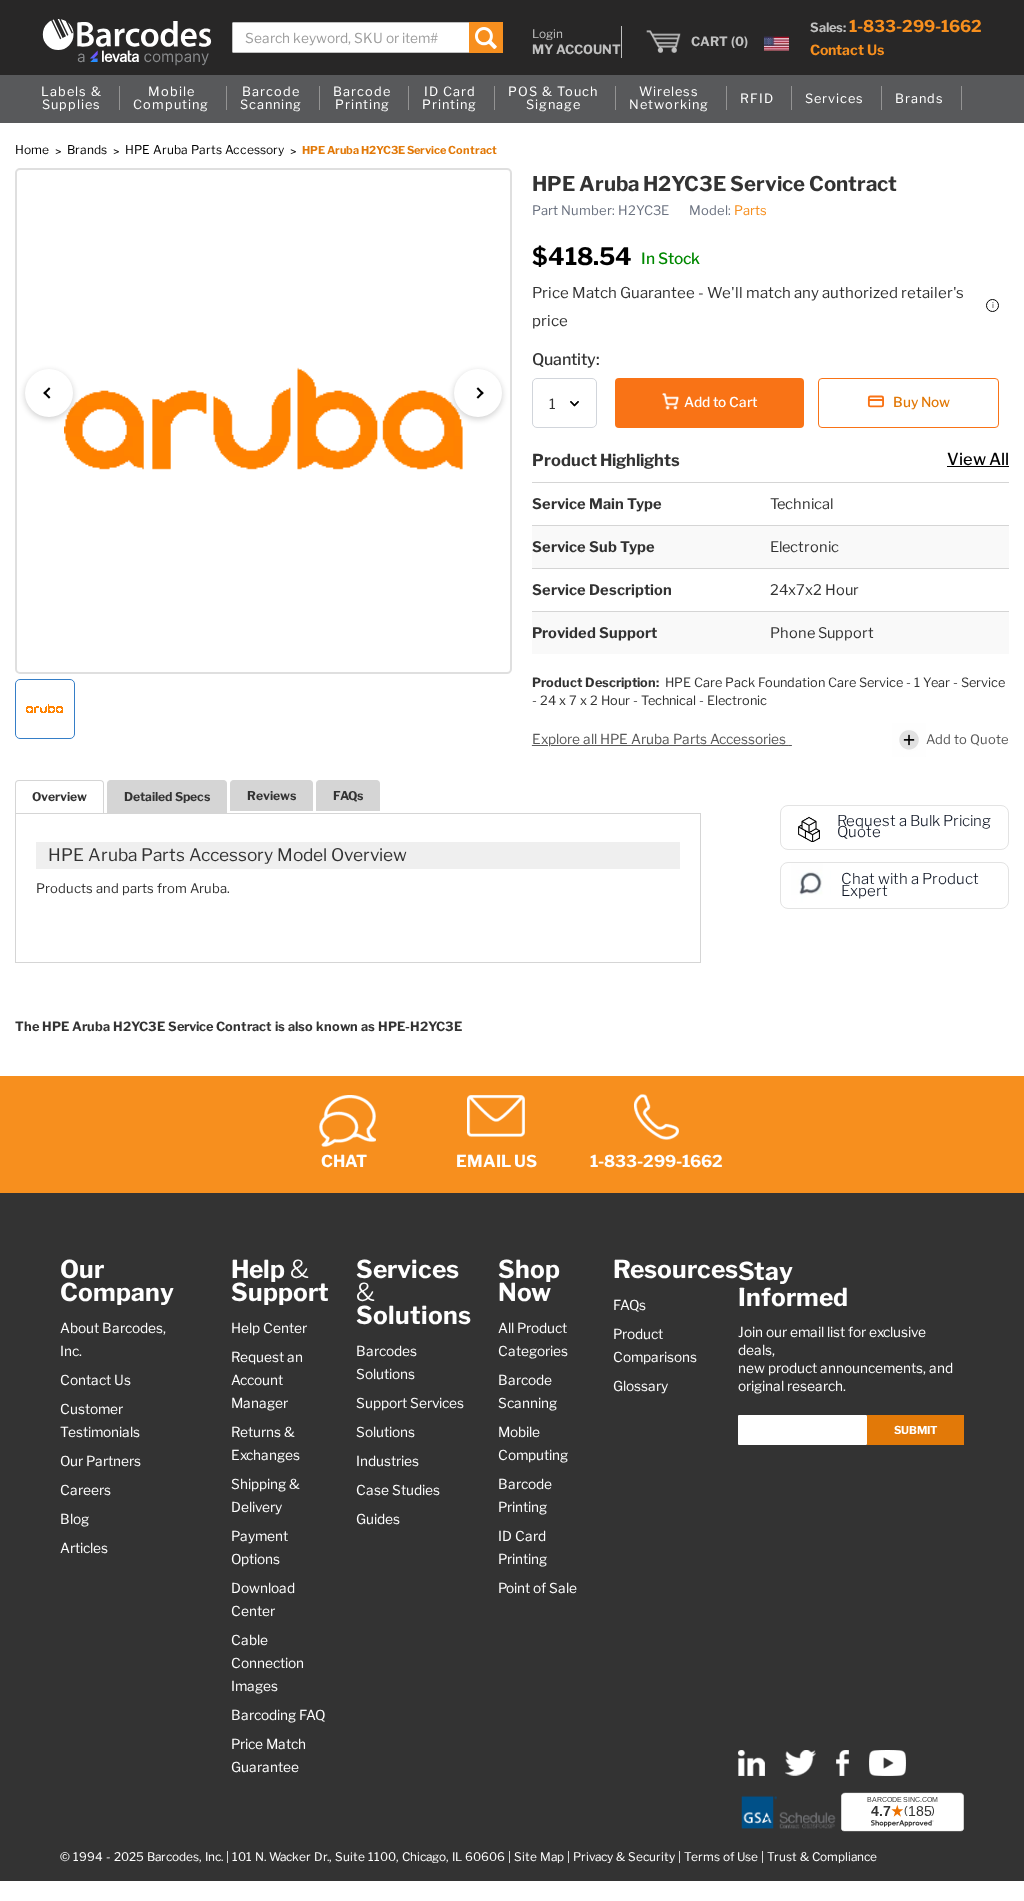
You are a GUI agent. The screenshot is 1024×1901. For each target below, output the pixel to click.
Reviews (271, 795)
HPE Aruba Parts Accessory (206, 149)
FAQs (348, 795)
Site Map (539, 1857)
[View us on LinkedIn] (751, 1771)
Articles (84, 1548)
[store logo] (127, 42)
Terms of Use (721, 1857)
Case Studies (398, 1490)
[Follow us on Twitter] (800, 1771)
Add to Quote (967, 739)
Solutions (385, 1432)
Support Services (410, 1403)
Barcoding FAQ (278, 1715)
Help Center (269, 1328)
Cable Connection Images (267, 1663)
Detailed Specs (167, 796)
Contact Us (847, 49)
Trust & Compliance (822, 1857)
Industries (387, 1461)
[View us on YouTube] (887, 1771)
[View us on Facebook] (842, 1771)
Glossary (640, 1386)
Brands (88, 149)
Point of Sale (537, 1588)
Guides (378, 1519)
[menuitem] (71, 99)
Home (33, 149)
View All (978, 459)
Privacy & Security (624, 1857)
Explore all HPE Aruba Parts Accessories (660, 739)
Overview (59, 796)
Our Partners (100, 1461)
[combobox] (367, 37)
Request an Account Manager (267, 1380)
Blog (74, 1519)
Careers (85, 1490)
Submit (915, 1430)
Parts (750, 210)
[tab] (59, 796)
